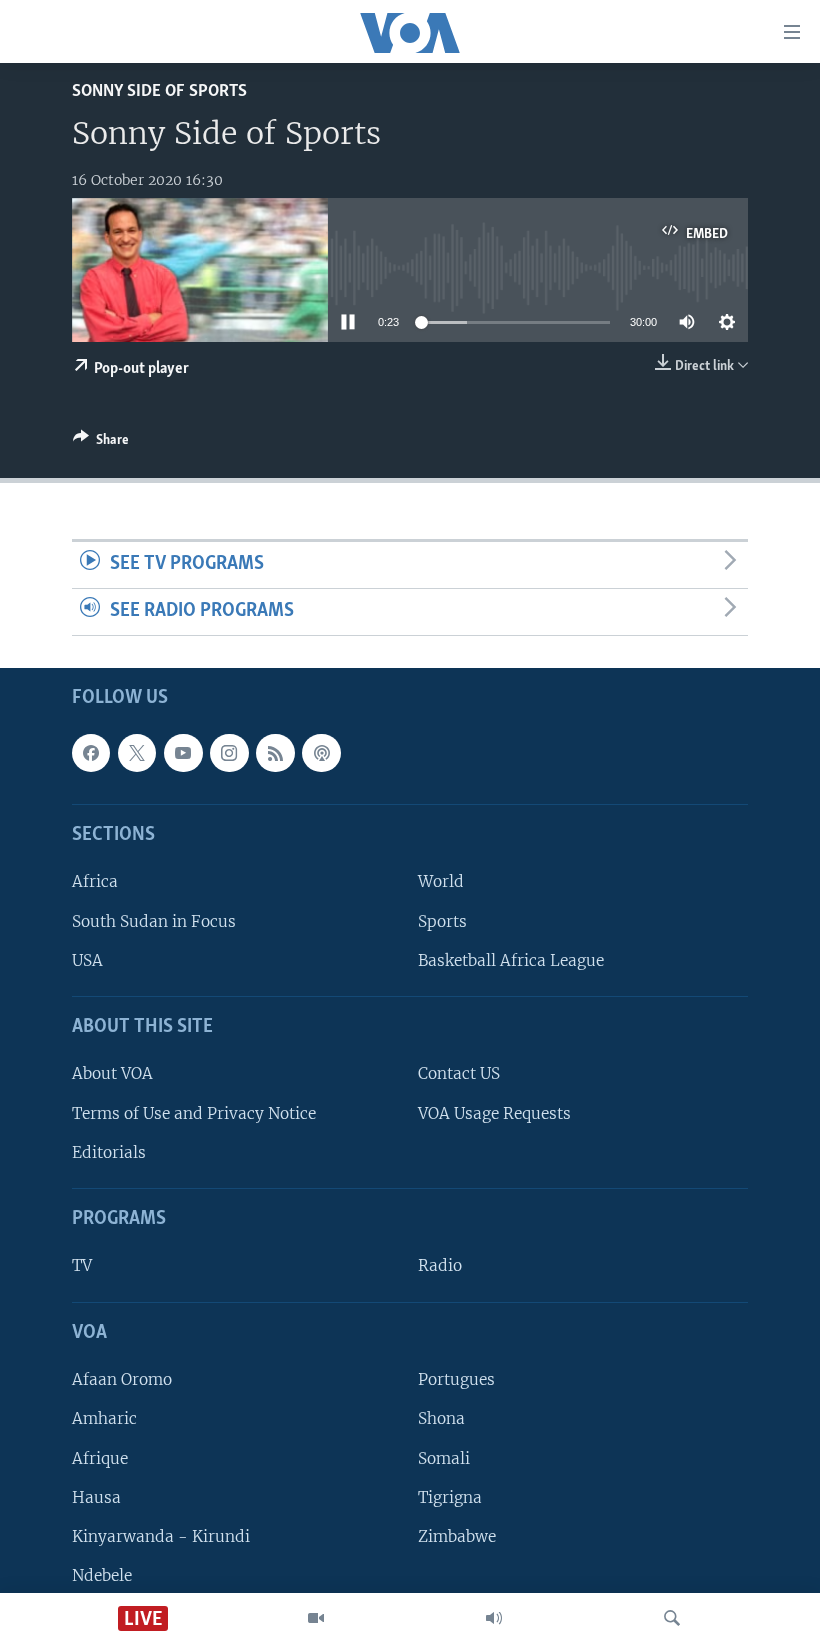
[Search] (672, 1618)
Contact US (459, 1073)
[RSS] (275, 753)
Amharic (104, 1418)
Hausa (96, 1496)
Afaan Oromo (122, 1379)
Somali (444, 1457)
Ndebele (102, 1575)
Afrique (100, 1457)
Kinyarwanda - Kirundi (161, 1536)
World (441, 881)
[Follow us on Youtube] (183, 753)
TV (82, 1265)
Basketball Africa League (511, 959)
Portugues (456, 1379)
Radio (440, 1265)
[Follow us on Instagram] (229, 753)
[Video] (316, 1618)
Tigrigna (450, 1496)
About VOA (112, 1073)
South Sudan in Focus (154, 920)
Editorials (109, 1152)
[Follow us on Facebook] (91, 753)
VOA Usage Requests (494, 1112)
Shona (441, 1418)
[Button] (101, 443)
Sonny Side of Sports (159, 91)
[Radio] (494, 1618)
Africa (95, 881)
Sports (442, 920)
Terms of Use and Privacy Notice (194, 1112)
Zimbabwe (457, 1536)
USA (87, 959)
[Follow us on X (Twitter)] (137, 753)
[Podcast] (321, 753)
